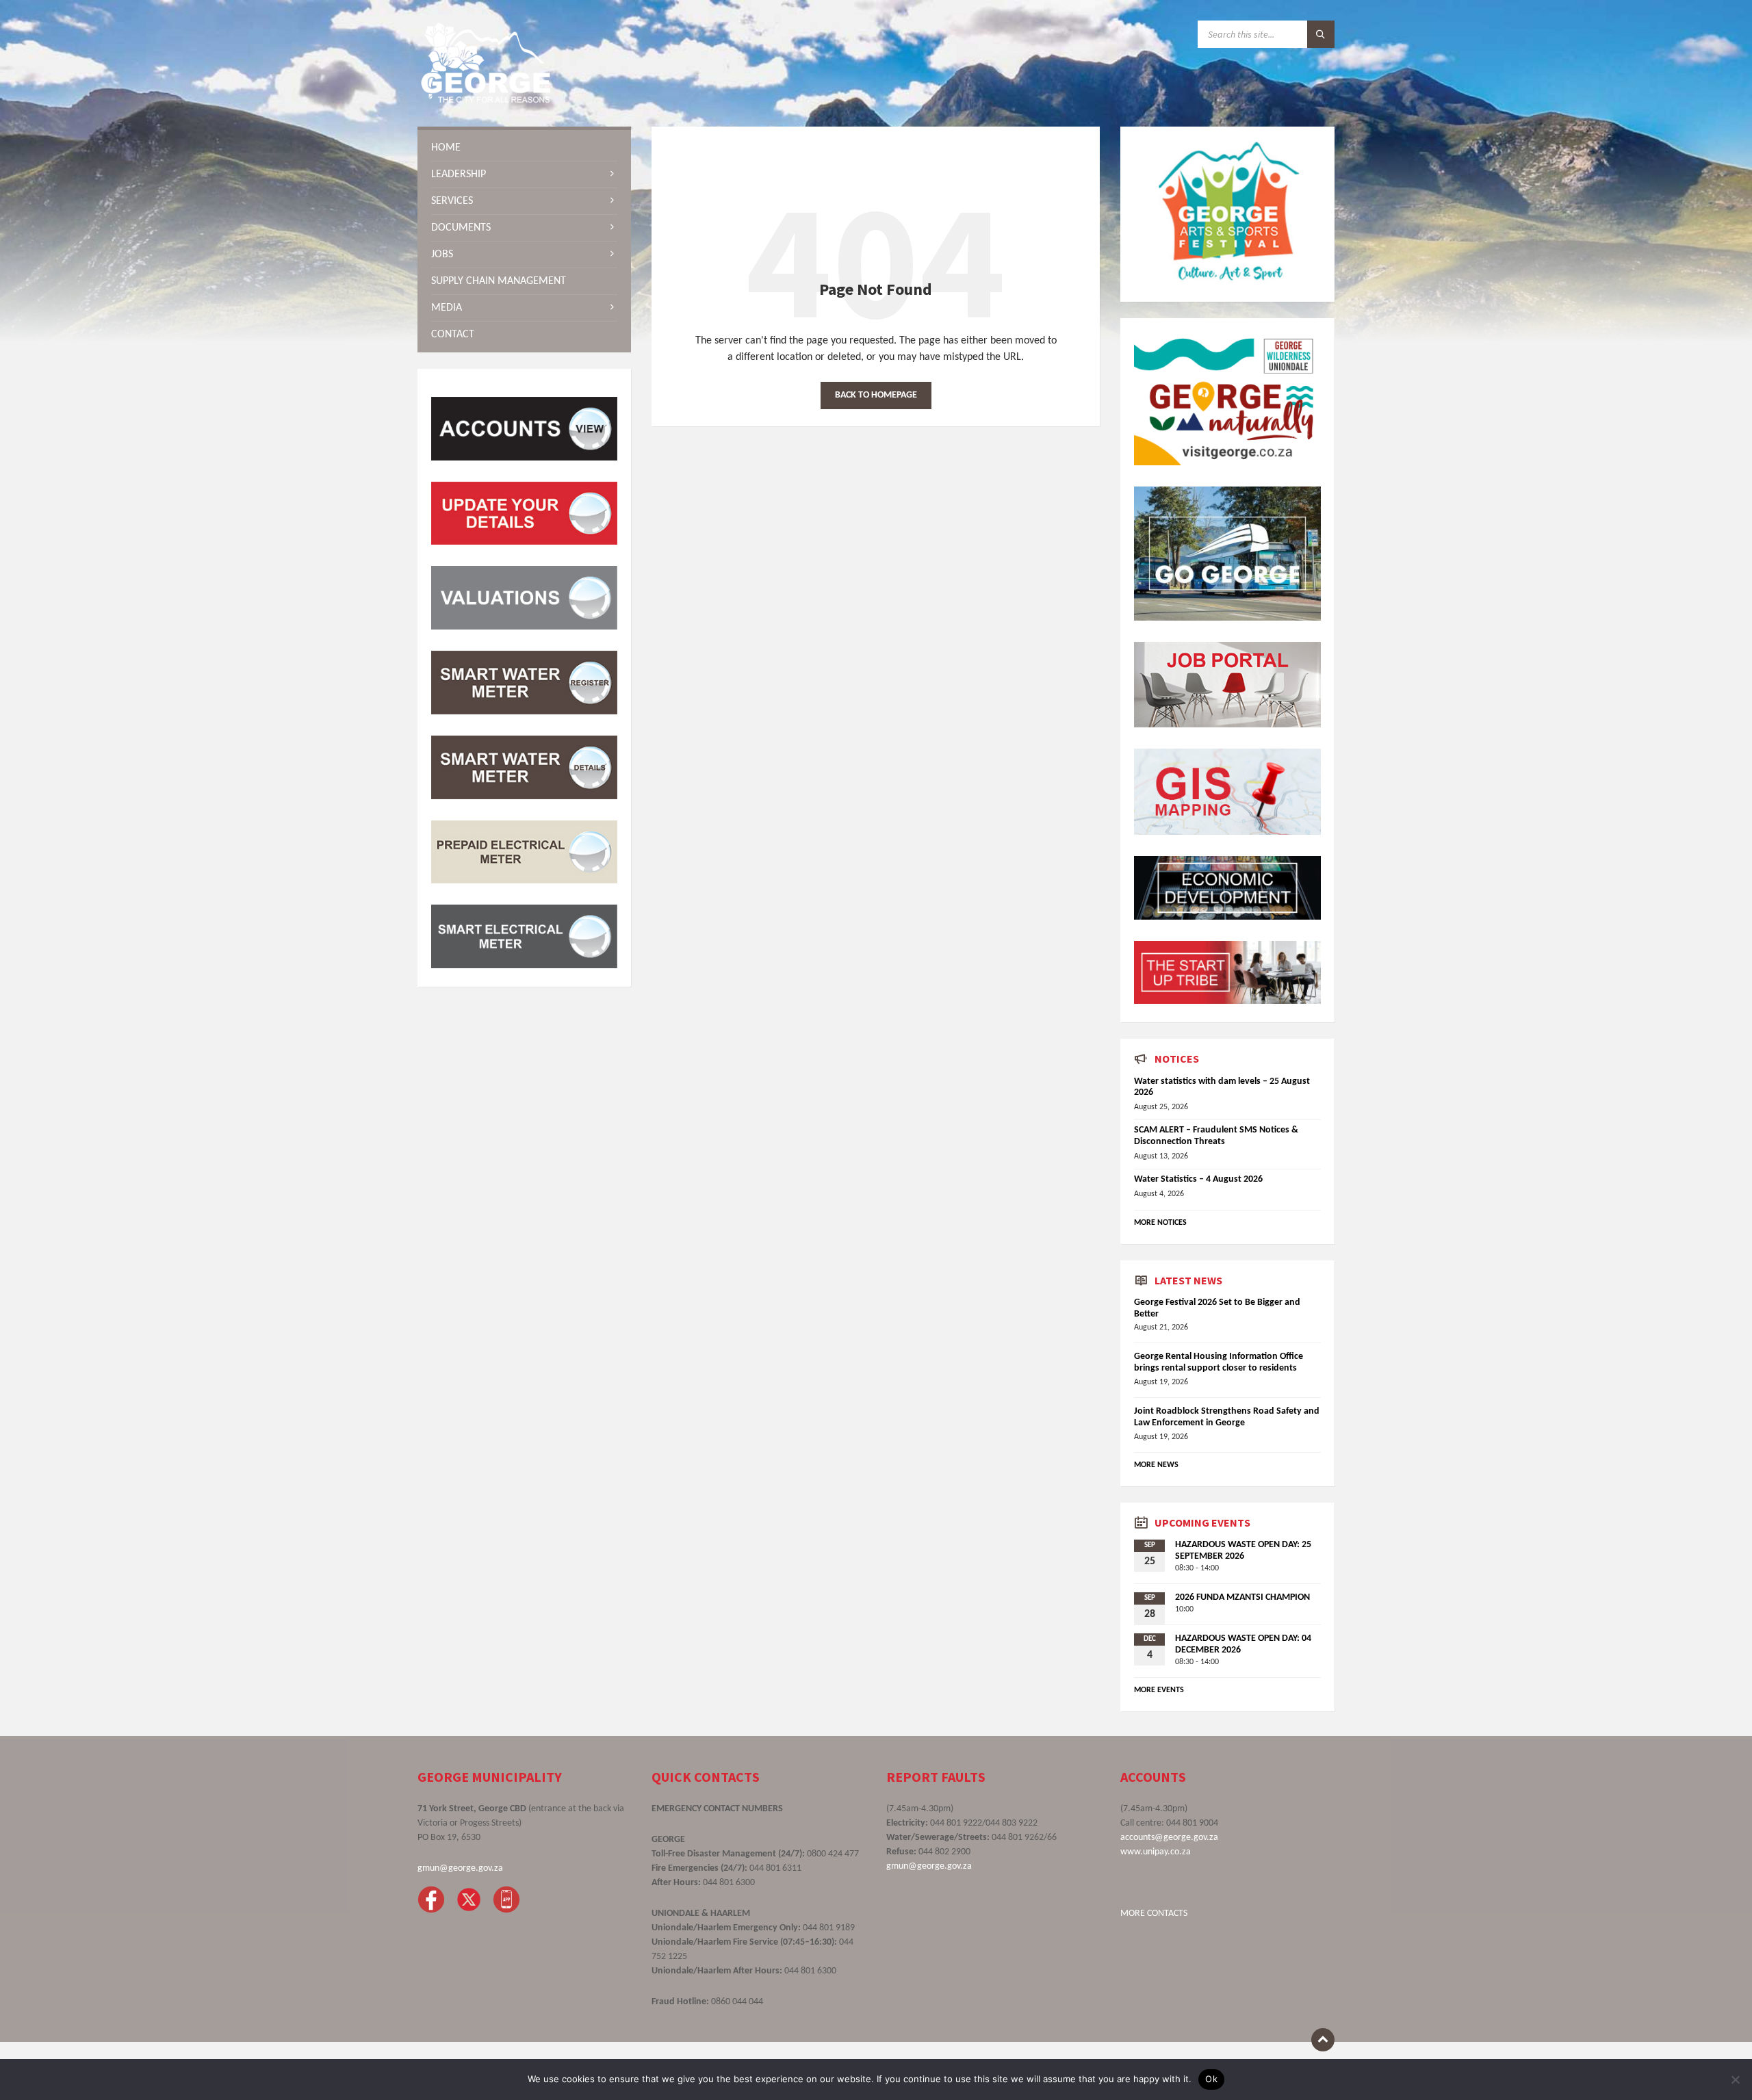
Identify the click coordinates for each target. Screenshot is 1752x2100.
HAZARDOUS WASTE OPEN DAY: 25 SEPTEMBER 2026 (1243, 1551)
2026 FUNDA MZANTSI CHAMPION (1242, 1597)
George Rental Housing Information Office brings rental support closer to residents (1219, 1362)
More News (1156, 1465)
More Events (1159, 1690)
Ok (1211, 2079)
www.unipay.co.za (1156, 1852)
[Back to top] (1323, 2040)
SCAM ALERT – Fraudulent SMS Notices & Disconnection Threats (1216, 1136)
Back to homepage (876, 395)
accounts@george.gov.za (1169, 1838)
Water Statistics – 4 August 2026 (1198, 1179)
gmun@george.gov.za (460, 1868)
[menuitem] (524, 148)
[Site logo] (486, 100)
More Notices (1160, 1223)
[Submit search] (1321, 34)
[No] (1735, 2079)
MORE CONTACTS (1154, 1914)
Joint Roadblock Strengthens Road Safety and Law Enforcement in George (1227, 1417)
